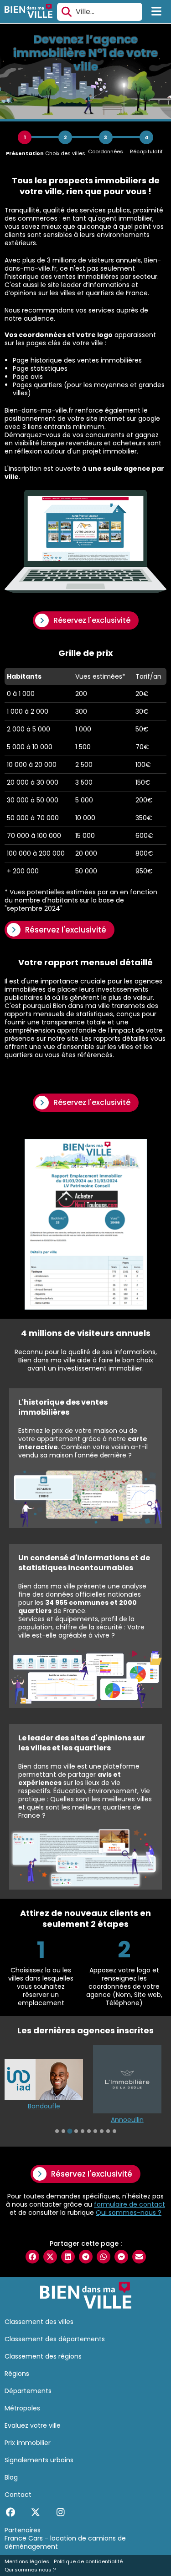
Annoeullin (127, 2120)
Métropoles (22, 2408)
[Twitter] (35, 2512)
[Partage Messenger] (121, 2257)
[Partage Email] (139, 2257)
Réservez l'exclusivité (92, 620)
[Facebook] (10, 2512)
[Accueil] (28, 12)
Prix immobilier (28, 2443)
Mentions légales (27, 2561)
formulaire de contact (130, 2204)
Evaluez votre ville (33, 2425)
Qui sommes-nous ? (129, 2213)
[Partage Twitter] (50, 2257)
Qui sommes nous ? (30, 2570)
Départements (28, 2391)
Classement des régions (43, 2356)
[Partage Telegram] (86, 2257)
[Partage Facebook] (32, 2257)
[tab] (57, 2131)
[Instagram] (60, 2512)
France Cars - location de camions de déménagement (65, 2542)
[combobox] (100, 12)
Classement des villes (39, 2322)
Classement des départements (55, 2339)
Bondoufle (44, 2106)
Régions (17, 2374)
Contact (18, 2495)
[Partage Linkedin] (68, 2257)
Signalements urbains (39, 2460)
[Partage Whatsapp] (104, 2257)
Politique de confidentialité (88, 2561)
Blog (11, 2477)
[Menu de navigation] (157, 12)
